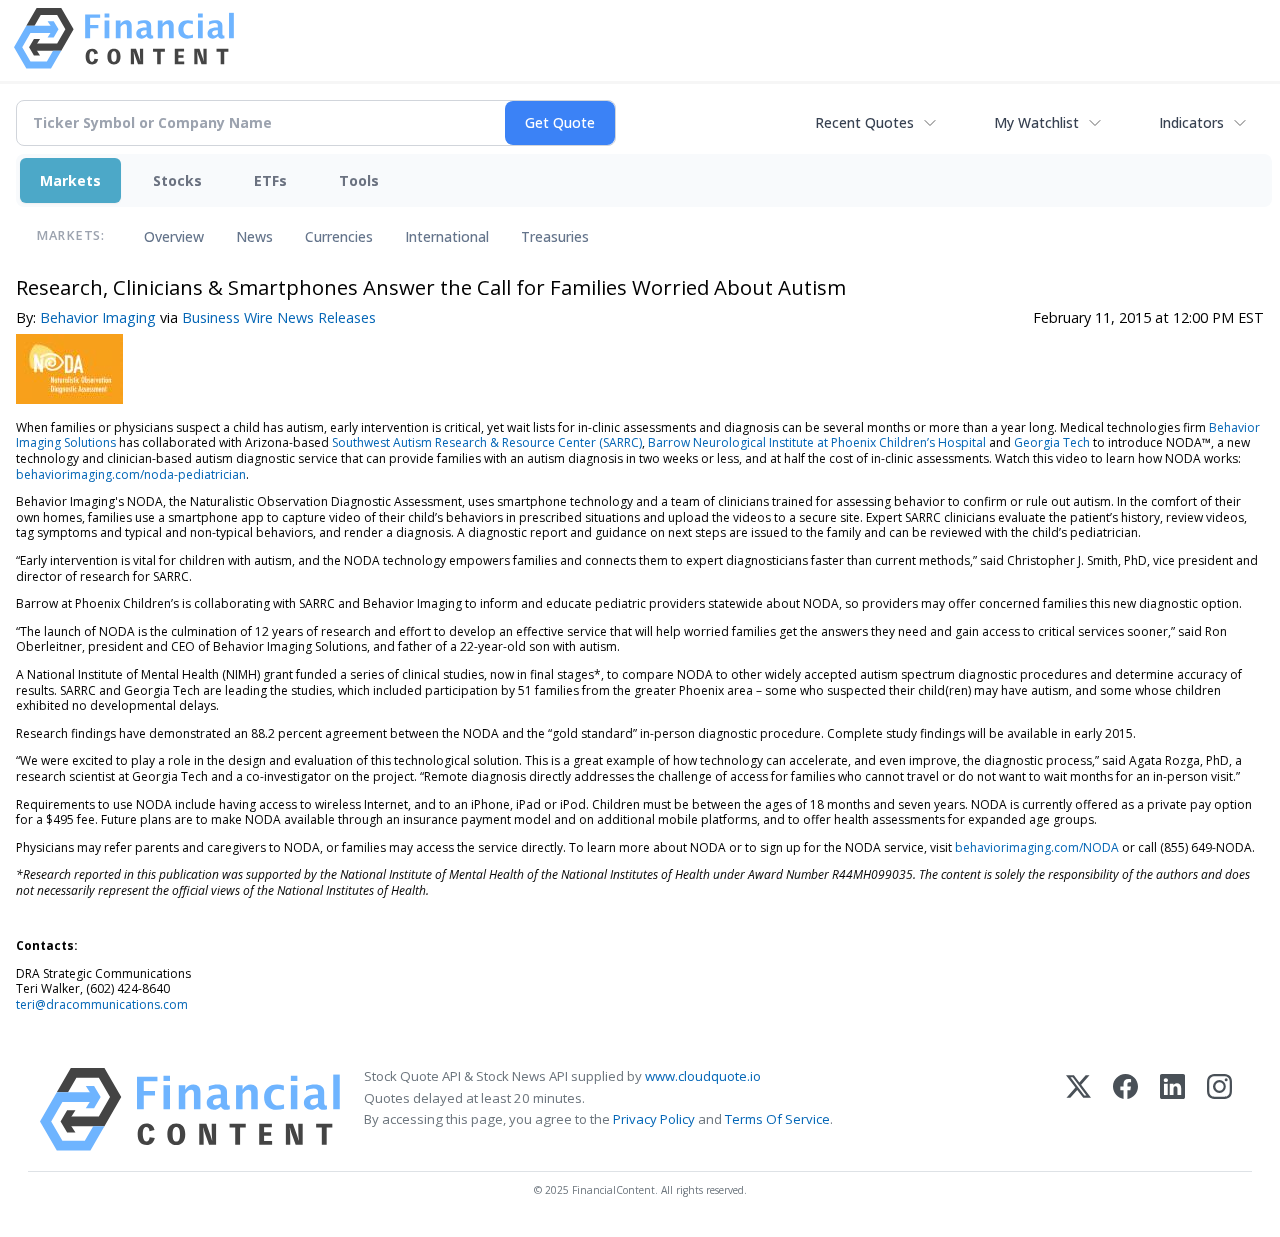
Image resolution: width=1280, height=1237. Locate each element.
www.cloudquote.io (703, 1076)
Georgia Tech (1052, 442)
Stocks (177, 180)
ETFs (270, 180)
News (254, 236)
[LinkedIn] (1172, 1109)
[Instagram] (1219, 1109)
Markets (70, 180)
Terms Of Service (777, 1119)
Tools (359, 180)
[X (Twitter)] (1078, 1109)
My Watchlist (1036, 122)
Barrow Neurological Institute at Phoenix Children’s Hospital (817, 442)
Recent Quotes (864, 122)
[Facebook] (1125, 1109)
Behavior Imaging (98, 317)
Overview (174, 236)
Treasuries (555, 236)
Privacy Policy (654, 1119)
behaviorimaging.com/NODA (1037, 847)
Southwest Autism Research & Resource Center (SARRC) (487, 442)
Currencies (339, 236)
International (447, 236)
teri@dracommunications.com (102, 1004)
